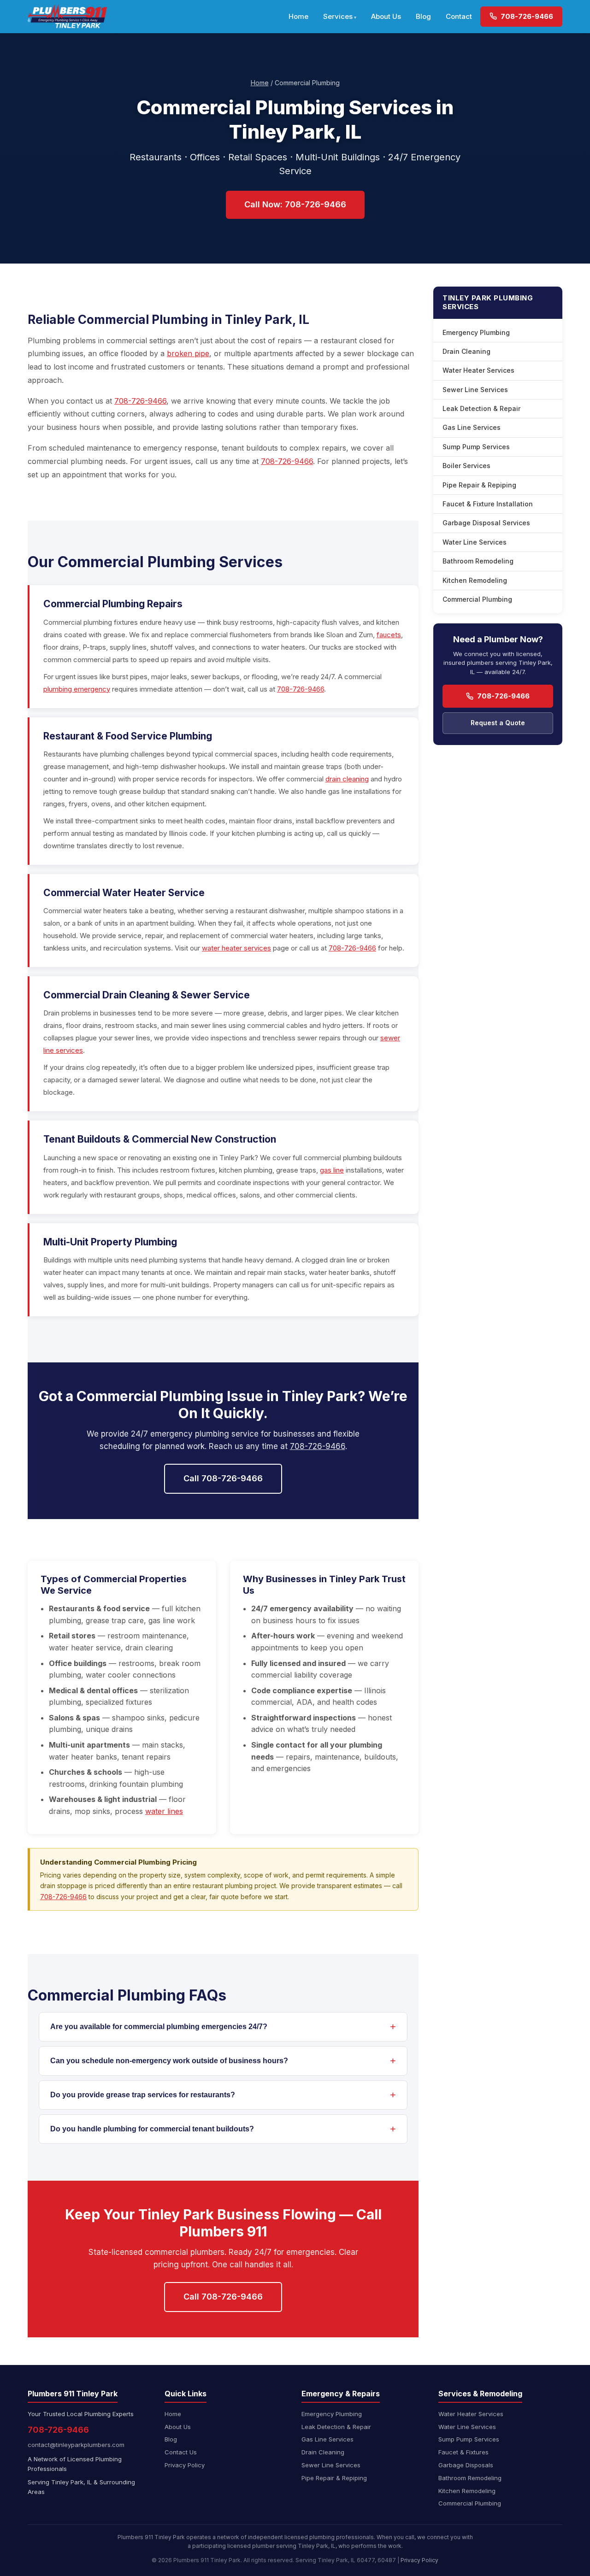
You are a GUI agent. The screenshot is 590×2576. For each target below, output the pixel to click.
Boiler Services (466, 466)
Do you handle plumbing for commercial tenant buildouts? (152, 2129)
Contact (459, 16)
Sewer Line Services (475, 390)
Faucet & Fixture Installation (488, 504)
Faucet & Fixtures (463, 2452)
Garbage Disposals (466, 2465)
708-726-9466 (526, 16)
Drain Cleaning (466, 351)
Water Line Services (475, 542)
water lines (164, 1811)
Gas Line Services (472, 427)
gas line (332, 1170)
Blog (423, 16)
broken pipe (188, 353)
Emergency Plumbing (476, 332)
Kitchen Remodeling (475, 580)
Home (298, 16)
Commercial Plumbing (477, 599)
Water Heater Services (478, 370)
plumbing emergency (77, 689)
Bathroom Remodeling (478, 561)
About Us (386, 16)
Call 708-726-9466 (223, 1478)
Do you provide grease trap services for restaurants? (143, 2095)
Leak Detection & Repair (481, 408)
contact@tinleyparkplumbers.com (76, 2445)
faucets (389, 635)
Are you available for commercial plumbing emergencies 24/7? (159, 2027)
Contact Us (181, 2452)
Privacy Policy (185, 2465)
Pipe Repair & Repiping (479, 485)
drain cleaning (347, 779)
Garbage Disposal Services (486, 523)
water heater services (236, 948)
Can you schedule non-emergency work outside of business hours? (169, 2061)
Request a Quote (498, 723)
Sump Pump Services (476, 447)
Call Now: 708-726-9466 (295, 204)
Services (338, 16)
